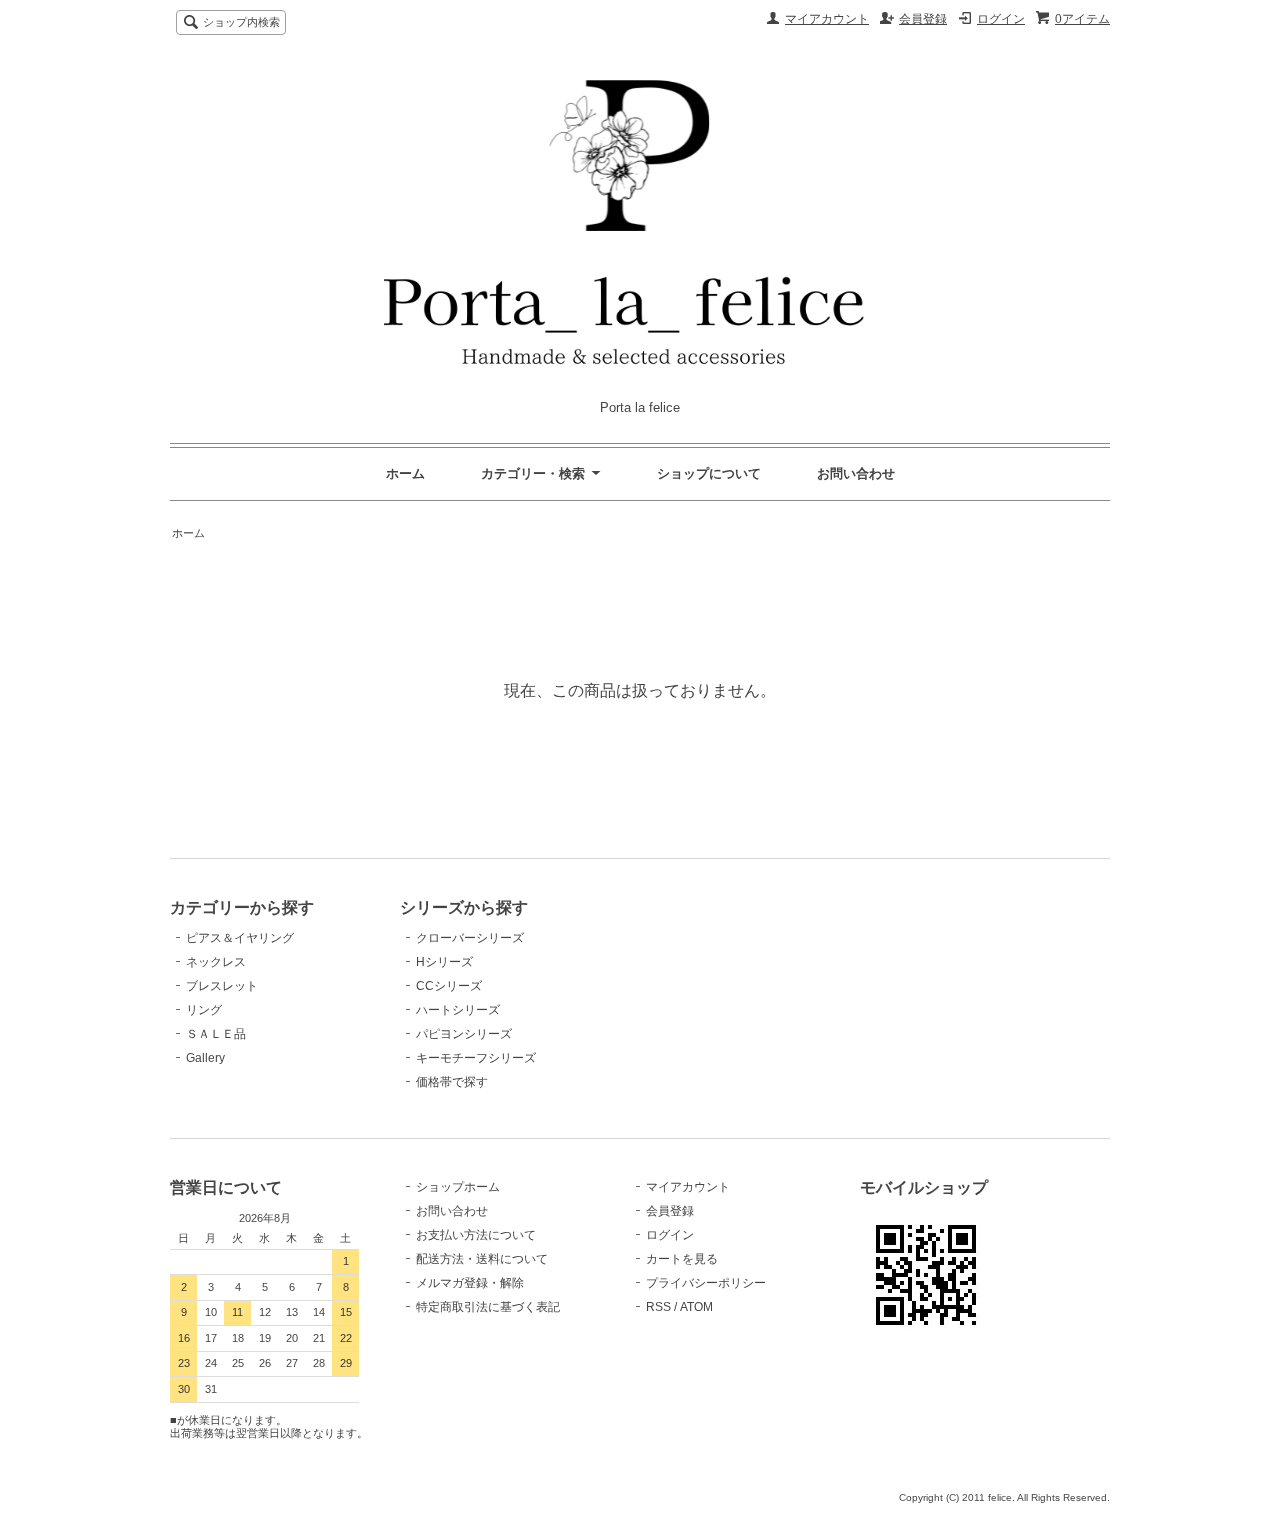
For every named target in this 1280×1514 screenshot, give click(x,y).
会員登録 (923, 19)
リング (204, 1010)
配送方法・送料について (482, 1259)
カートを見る (682, 1259)
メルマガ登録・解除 (470, 1283)
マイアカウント (827, 19)
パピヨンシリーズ (464, 1034)
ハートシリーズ (458, 1010)
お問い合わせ (856, 473)
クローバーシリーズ (470, 938)
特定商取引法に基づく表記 (488, 1307)
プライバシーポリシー (706, 1283)
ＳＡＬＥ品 (216, 1034)
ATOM (696, 1307)
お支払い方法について (476, 1235)
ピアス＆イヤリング (240, 938)
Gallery (205, 1058)
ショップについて (709, 473)
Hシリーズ (444, 962)
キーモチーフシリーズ (476, 1058)
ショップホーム (458, 1187)
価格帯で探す (458, 1082)
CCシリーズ (449, 986)
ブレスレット (222, 986)
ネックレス (216, 962)
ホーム (405, 473)
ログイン (1001, 19)
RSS (658, 1307)
